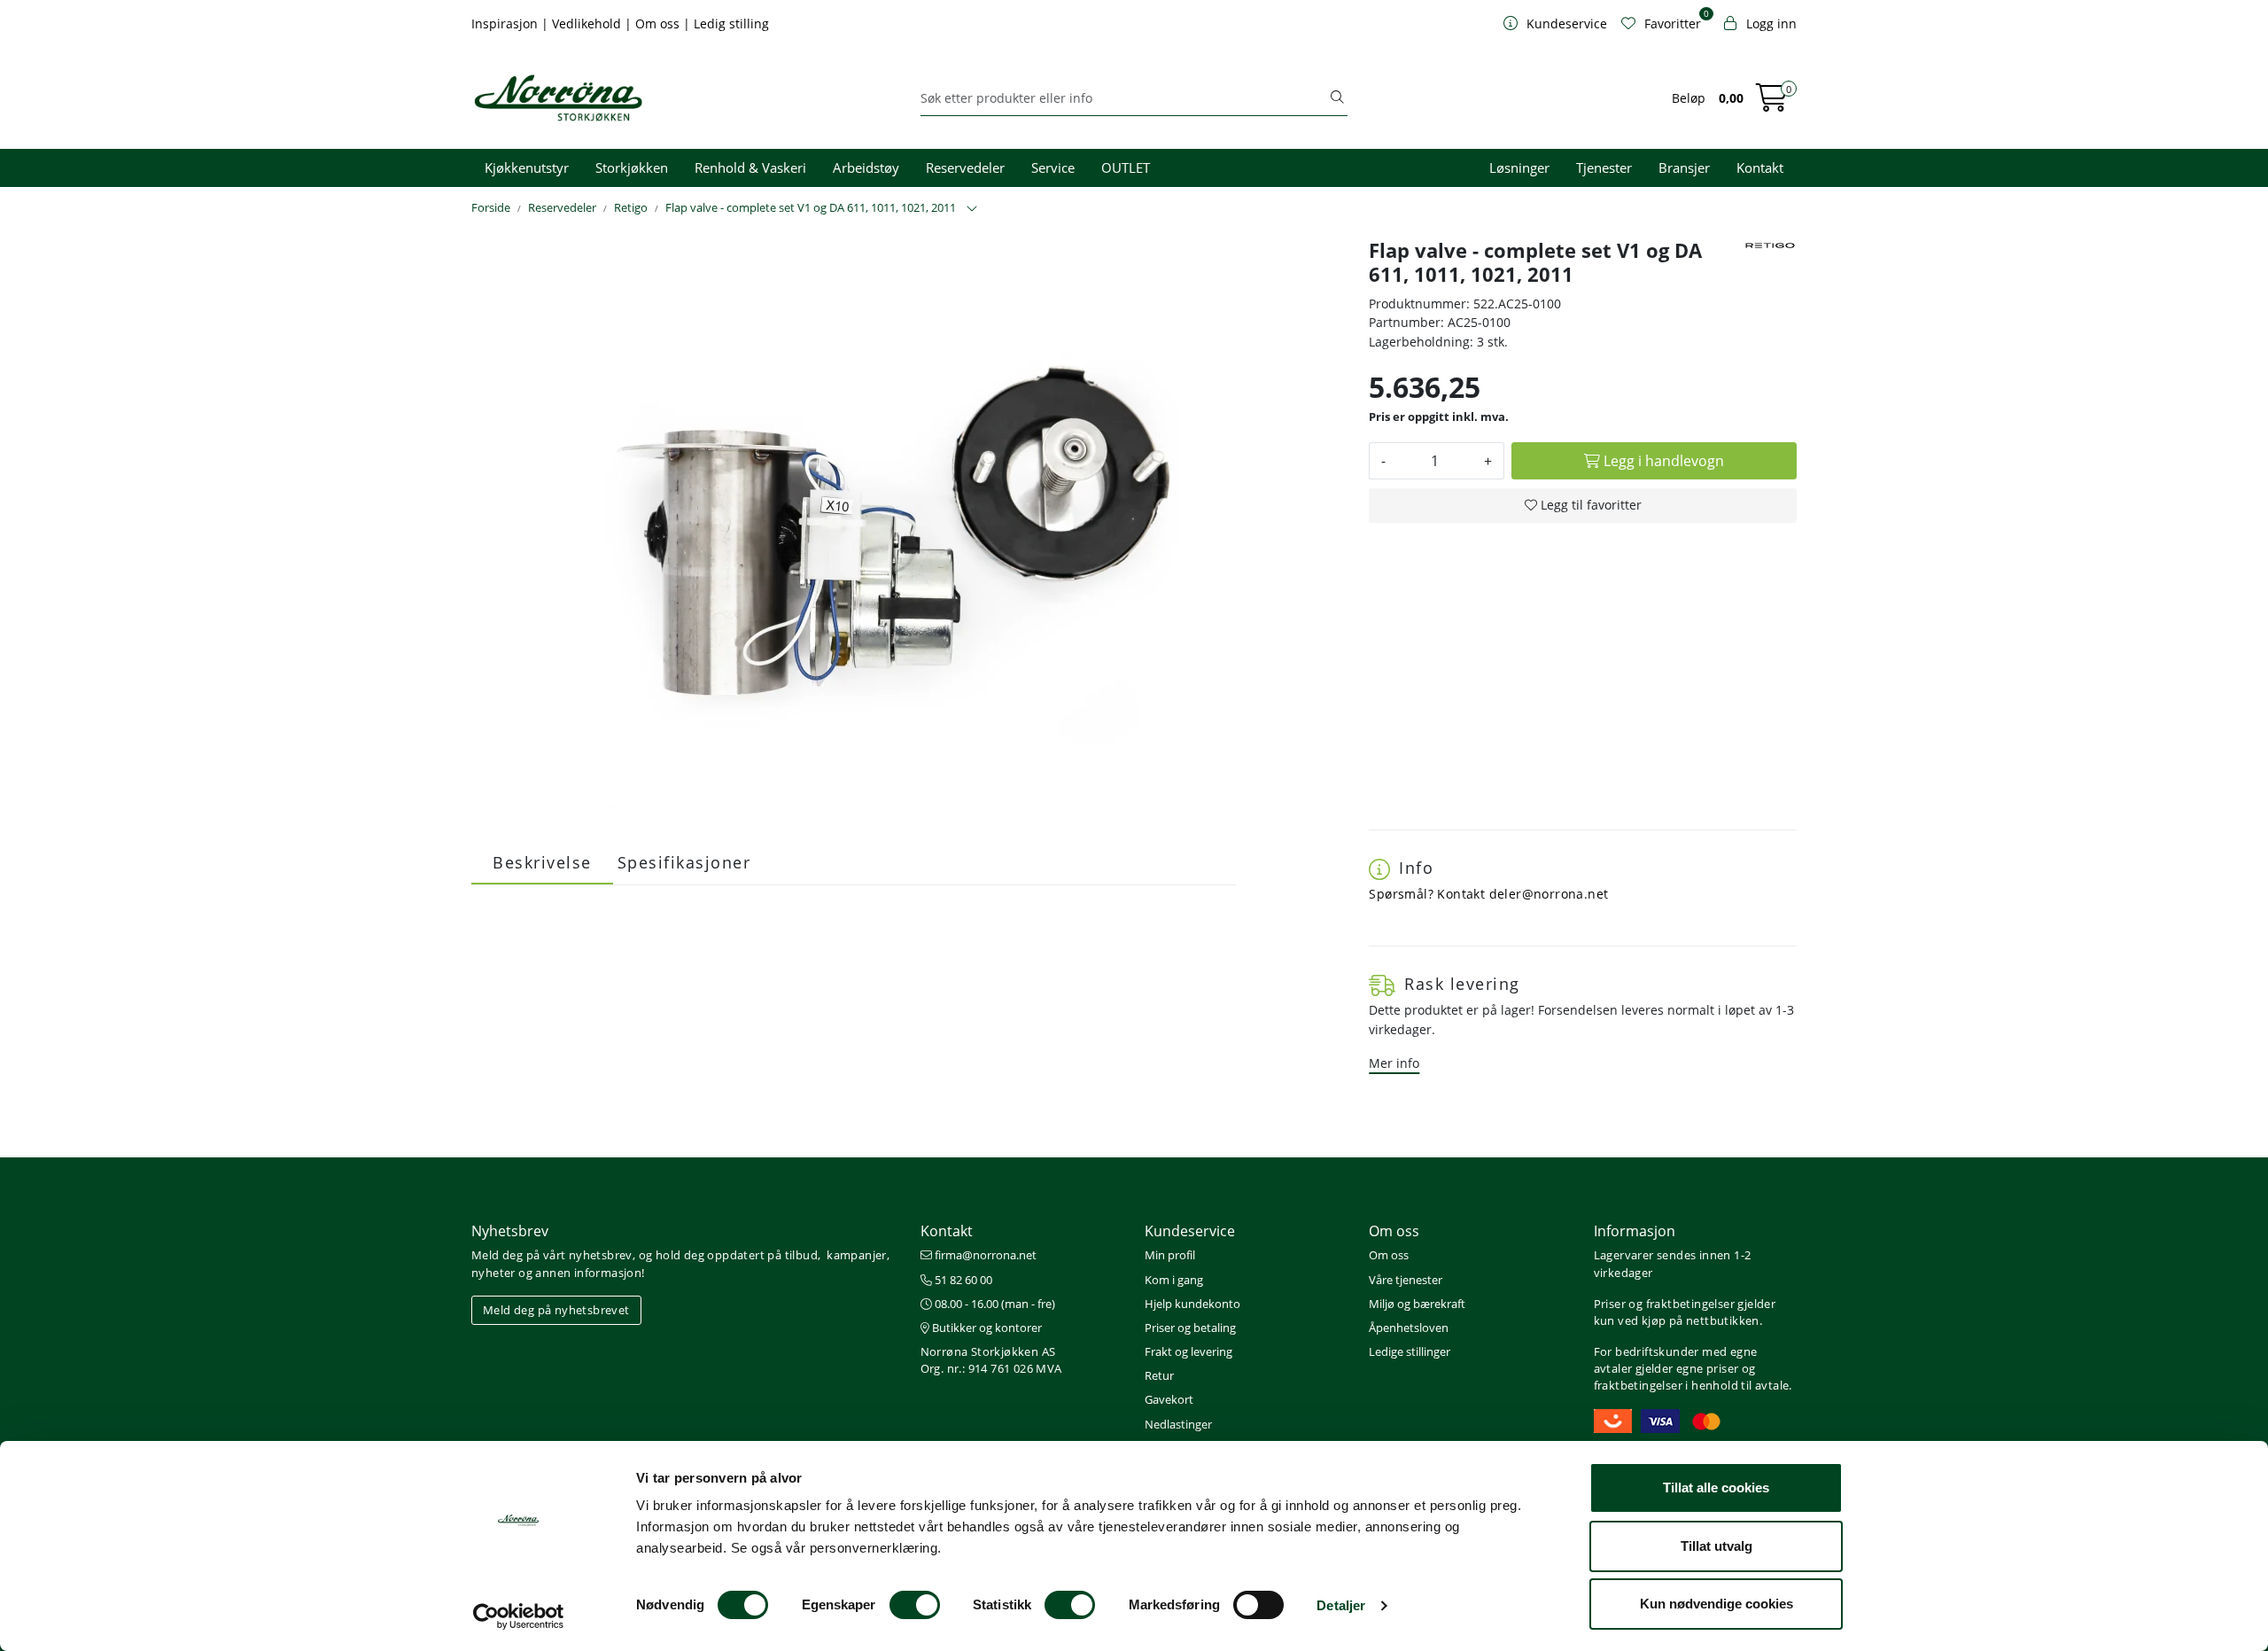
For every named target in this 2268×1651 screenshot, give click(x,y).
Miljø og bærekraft (1417, 1304)
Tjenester (1604, 167)
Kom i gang (1174, 1280)
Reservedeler (965, 167)
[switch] (915, 1605)
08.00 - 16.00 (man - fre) (994, 1304)
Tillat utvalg (1717, 1546)
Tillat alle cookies (1716, 1487)
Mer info (1394, 1063)
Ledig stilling (731, 23)
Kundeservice (1190, 1231)
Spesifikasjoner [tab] (684, 862)
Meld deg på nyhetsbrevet (556, 1310)
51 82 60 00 (962, 1280)
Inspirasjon (506, 23)
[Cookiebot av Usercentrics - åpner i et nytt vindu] (519, 1616)
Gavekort (1169, 1399)
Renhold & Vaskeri (750, 167)
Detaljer (1341, 1605)
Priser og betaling (1190, 1328)
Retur (1159, 1375)
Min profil (1170, 1255)
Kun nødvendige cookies (1717, 1604)
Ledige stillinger (1410, 1351)
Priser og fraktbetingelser (1664, 1304)
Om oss (659, 23)
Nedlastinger (1178, 1424)
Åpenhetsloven (1409, 1328)
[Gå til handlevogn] (1772, 103)
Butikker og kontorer (986, 1328)
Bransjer (1684, 167)
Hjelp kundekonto (1192, 1304)
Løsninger (1519, 167)
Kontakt (1760, 167)
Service (1053, 167)
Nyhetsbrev (510, 1231)
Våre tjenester (1406, 1280)
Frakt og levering (1188, 1351)
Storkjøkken (632, 167)
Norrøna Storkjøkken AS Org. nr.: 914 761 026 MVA (991, 1360)
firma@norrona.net (984, 1255)
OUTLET (1126, 167)
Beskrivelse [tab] (542, 862)
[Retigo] (1770, 245)
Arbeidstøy (866, 167)
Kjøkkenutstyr (527, 167)
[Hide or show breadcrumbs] (972, 209)
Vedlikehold (588, 23)
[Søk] (1337, 98)
